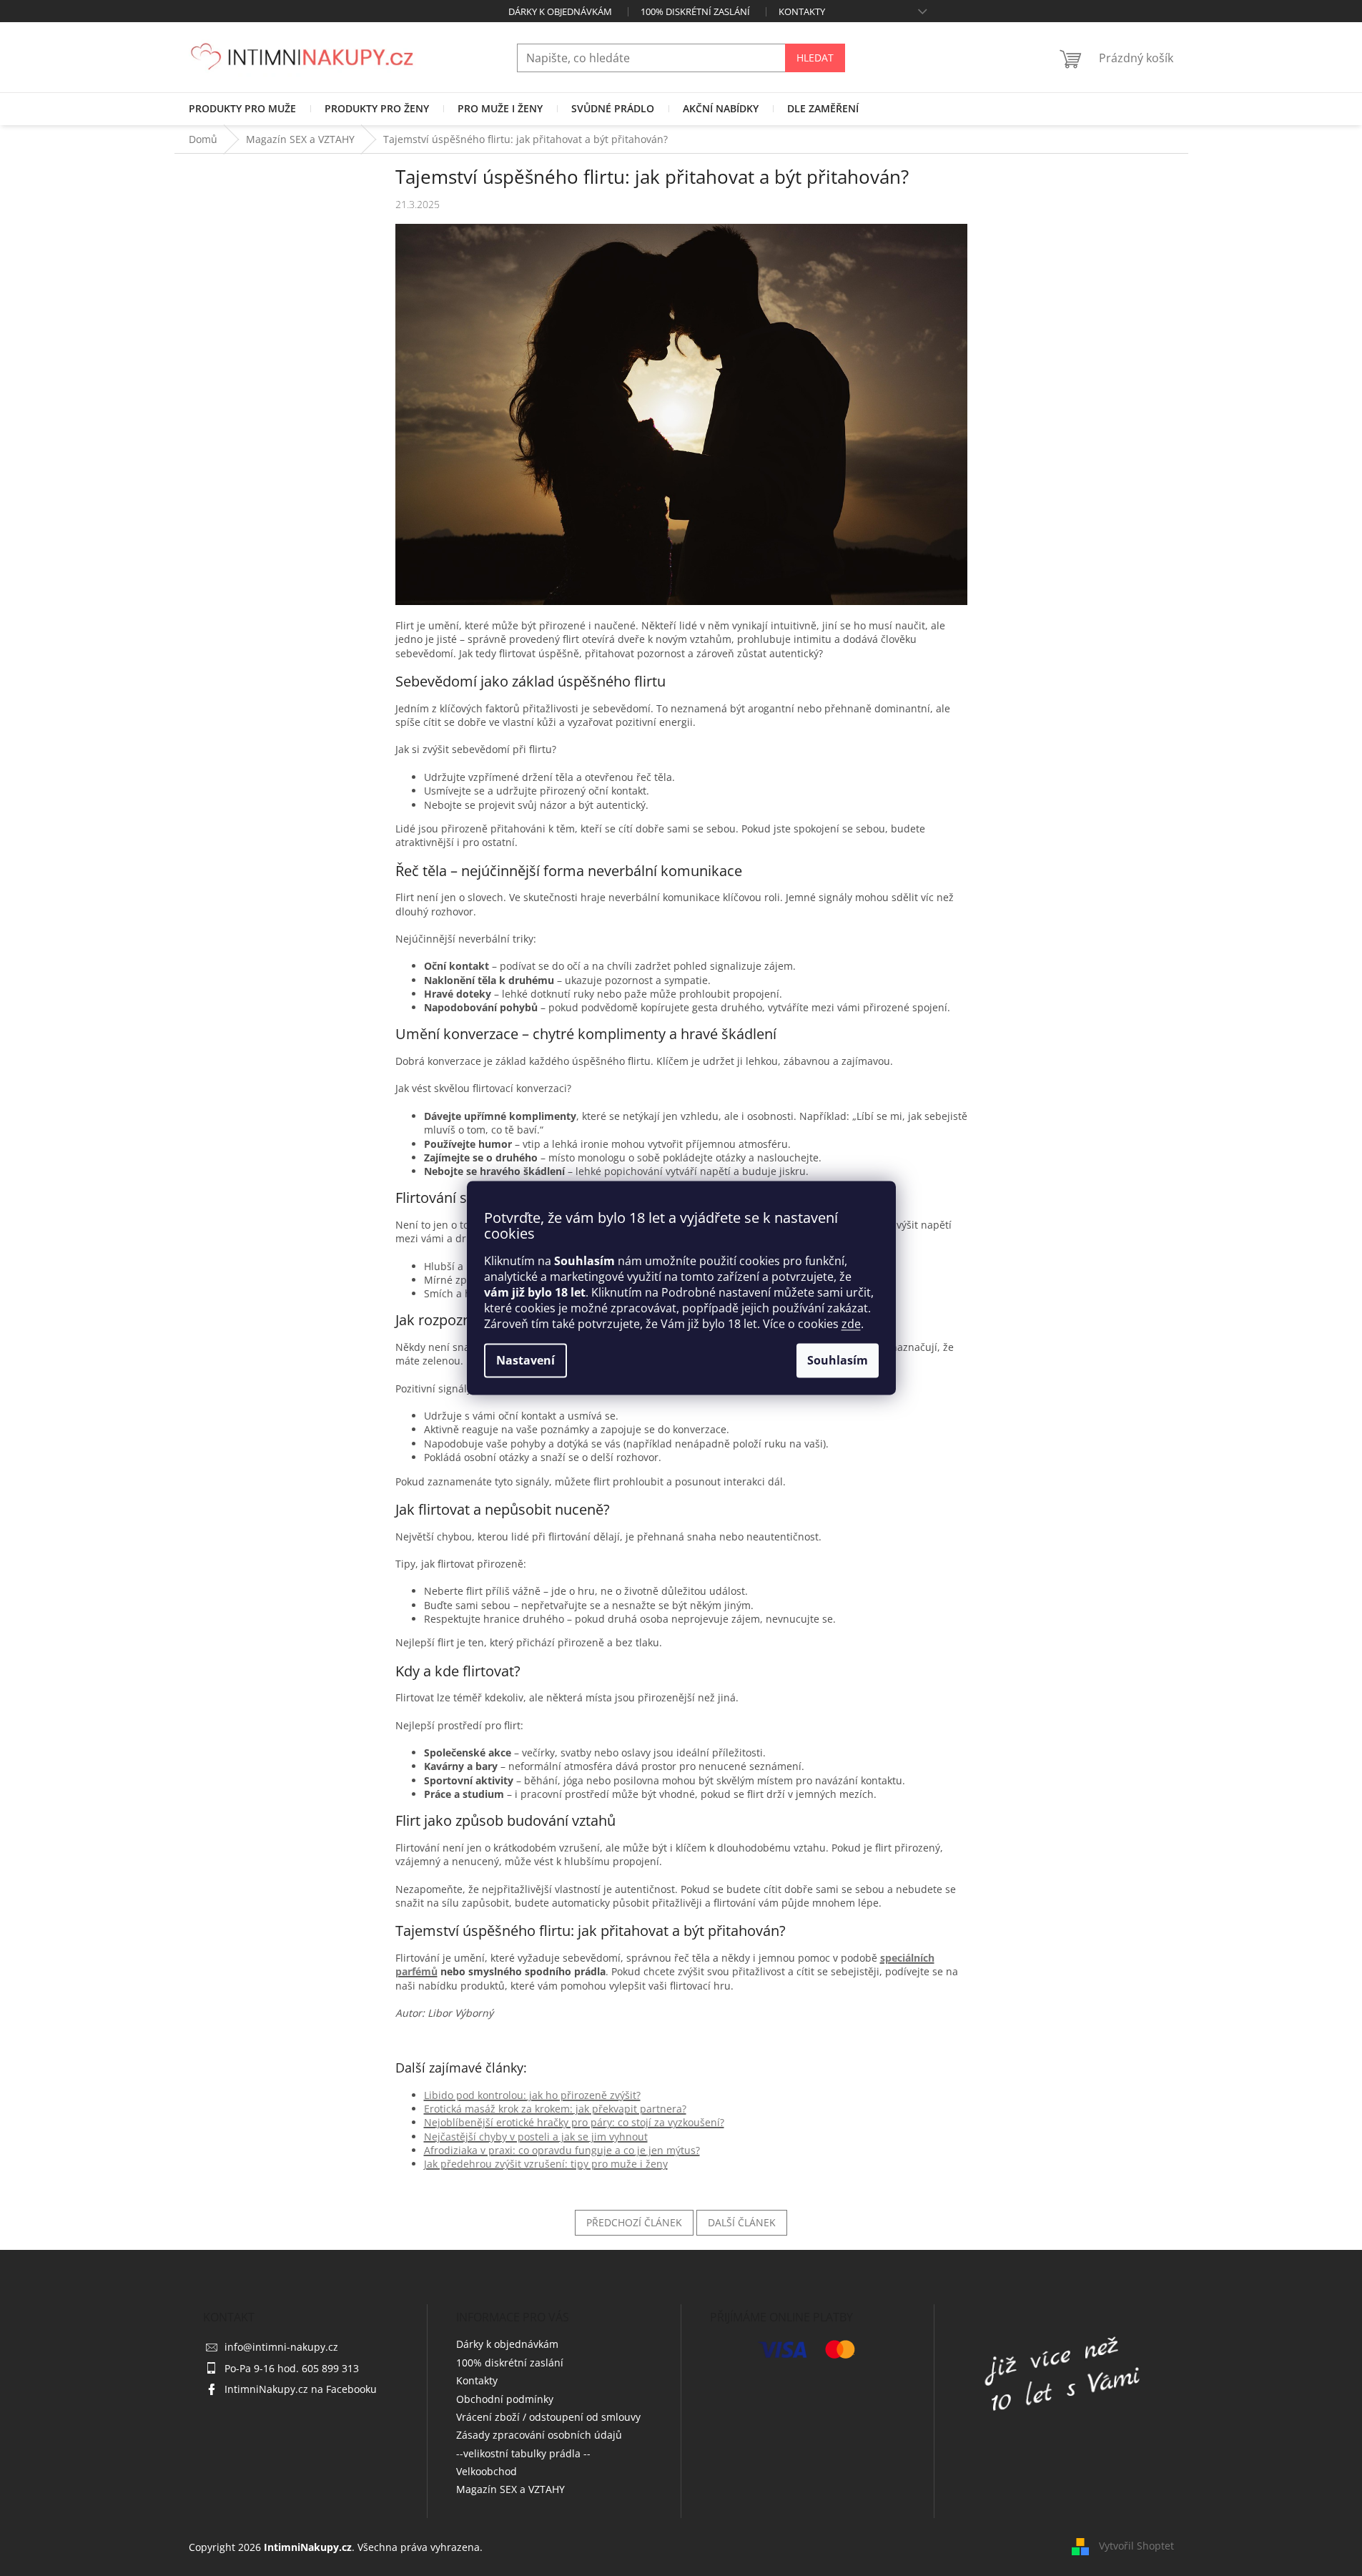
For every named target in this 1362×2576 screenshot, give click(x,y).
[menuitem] (242, 109)
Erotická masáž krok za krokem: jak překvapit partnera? (555, 2109)
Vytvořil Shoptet (1136, 2546)
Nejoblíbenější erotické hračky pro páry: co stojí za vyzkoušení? (574, 2122)
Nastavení (525, 1361)
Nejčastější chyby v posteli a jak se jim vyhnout (536, 2137)
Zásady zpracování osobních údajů (539, 2435)
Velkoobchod (487, 2471)
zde (851, 1324)
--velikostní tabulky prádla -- (523, 2453)
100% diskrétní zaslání (695, 11)
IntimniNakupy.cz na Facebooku (301, 2389)
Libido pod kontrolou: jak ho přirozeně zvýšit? (532, 2095)
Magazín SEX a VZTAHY (510, 2489)
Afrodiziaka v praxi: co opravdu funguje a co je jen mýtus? (562, 2150)
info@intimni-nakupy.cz (281, 2347)
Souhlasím (838, 1361)
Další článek (742, 2222)
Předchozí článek (634, 2222)
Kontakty (802, 11)
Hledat (815, 58)
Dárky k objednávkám (560, 11)
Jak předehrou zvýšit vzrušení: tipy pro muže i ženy (546, 2164)
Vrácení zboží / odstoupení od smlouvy (548, 2417)
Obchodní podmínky (505, 2399)
